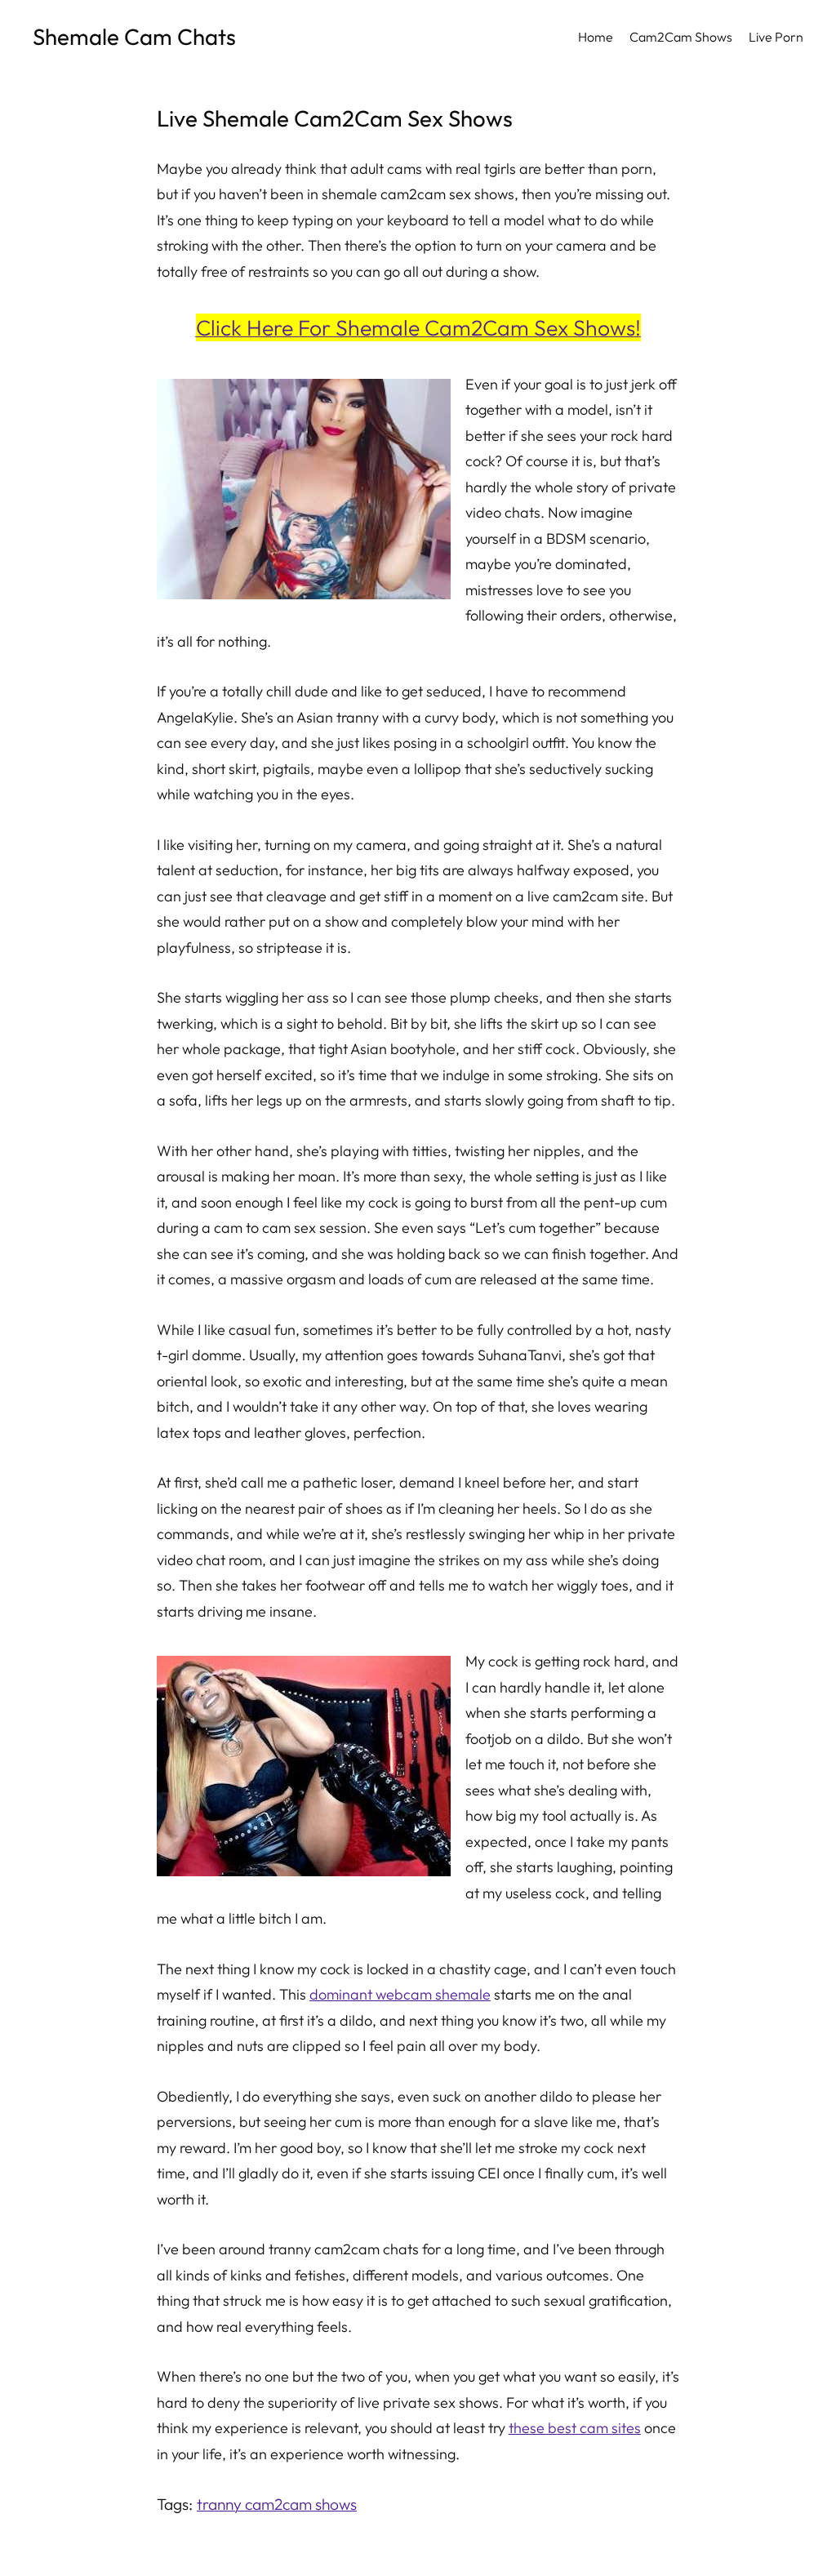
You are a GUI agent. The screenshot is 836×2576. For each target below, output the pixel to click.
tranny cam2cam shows (277, 2504)
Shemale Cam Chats (134, 36)
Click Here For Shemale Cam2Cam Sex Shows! (418, 327)
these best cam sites (575, 2428)
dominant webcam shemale (400, 1994)
